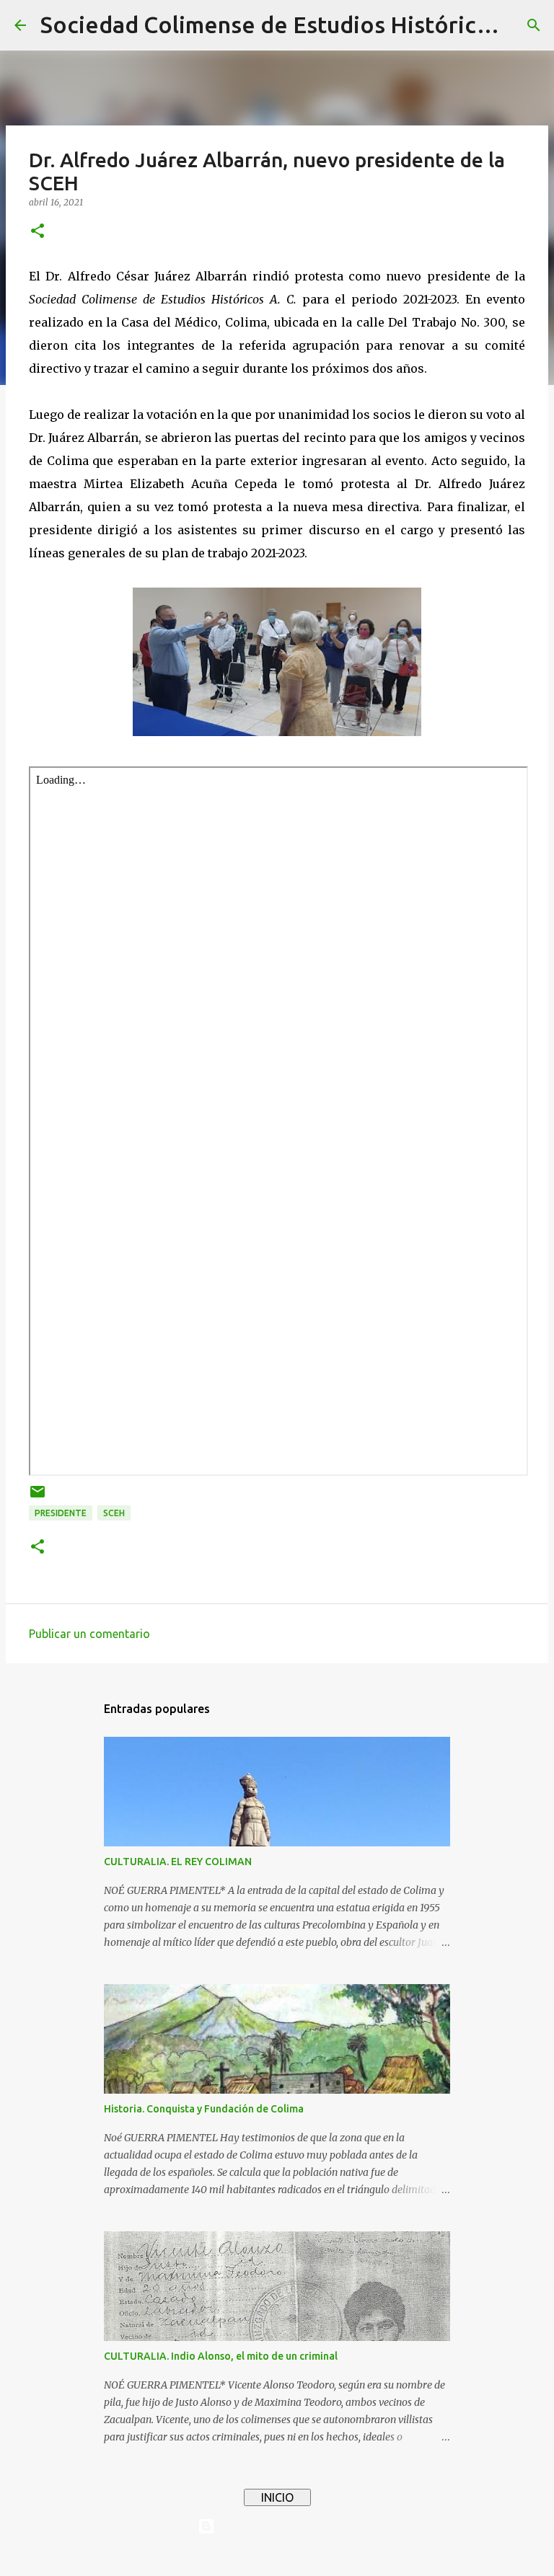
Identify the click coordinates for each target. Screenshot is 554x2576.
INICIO (277, 2497)
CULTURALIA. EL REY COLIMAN (178, 1862)
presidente (61, 1513)
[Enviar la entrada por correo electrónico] (38, 1497)
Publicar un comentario (89, 1634)
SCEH (114, 1513)
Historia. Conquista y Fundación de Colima (204, 2109)
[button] (38, 232)
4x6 (321, 2556)
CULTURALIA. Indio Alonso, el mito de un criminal (221, 2356)
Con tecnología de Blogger (286, 2526)
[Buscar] (534, 25)
